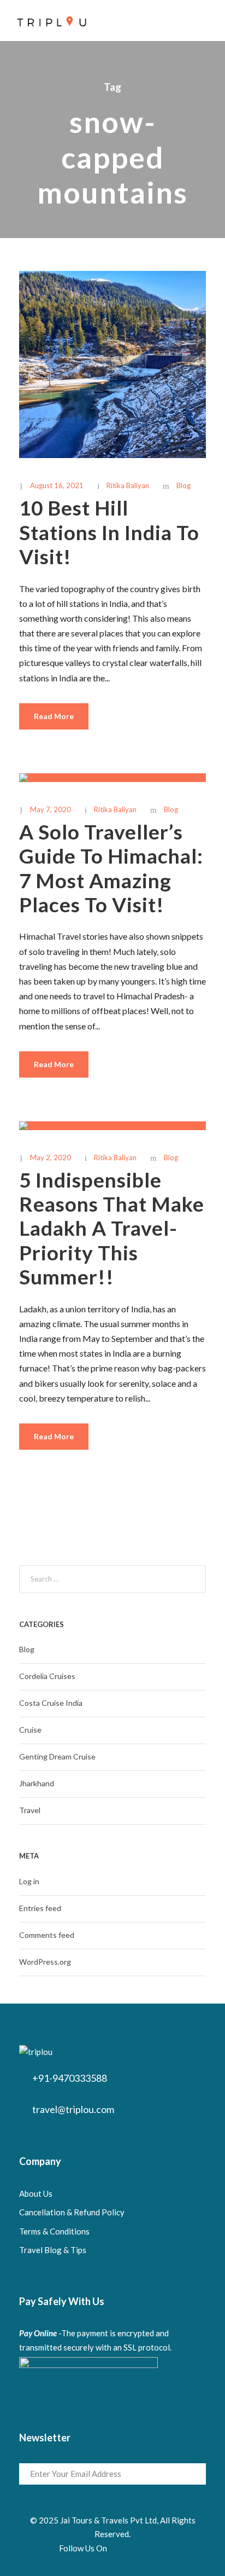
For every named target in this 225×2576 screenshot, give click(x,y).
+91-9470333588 (70, 2078)
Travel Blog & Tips (53, 2250)
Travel (30, 1810)
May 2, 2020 (51, 1157)
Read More (54, 716)
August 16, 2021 (57, 485)
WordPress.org (45, 1962)
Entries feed (40, 1908)
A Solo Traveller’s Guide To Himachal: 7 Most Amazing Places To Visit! (111, 868)
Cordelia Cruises (47, 1676)
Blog (183, 485)
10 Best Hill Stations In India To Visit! (109, 532)
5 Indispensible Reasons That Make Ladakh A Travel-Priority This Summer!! (112, 1228)
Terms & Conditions (54, 2231)
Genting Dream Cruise (57, 1756)
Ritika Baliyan (128, 485)
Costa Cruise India (51, 1703)
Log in (29, 1881)
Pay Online (38, 2333)
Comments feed (47, 1935)
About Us (36, 2193)
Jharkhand (37, 1783)
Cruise (30, 1730)
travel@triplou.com (73, 2109)
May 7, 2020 (51, 809)
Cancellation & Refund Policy (72, 2212)
